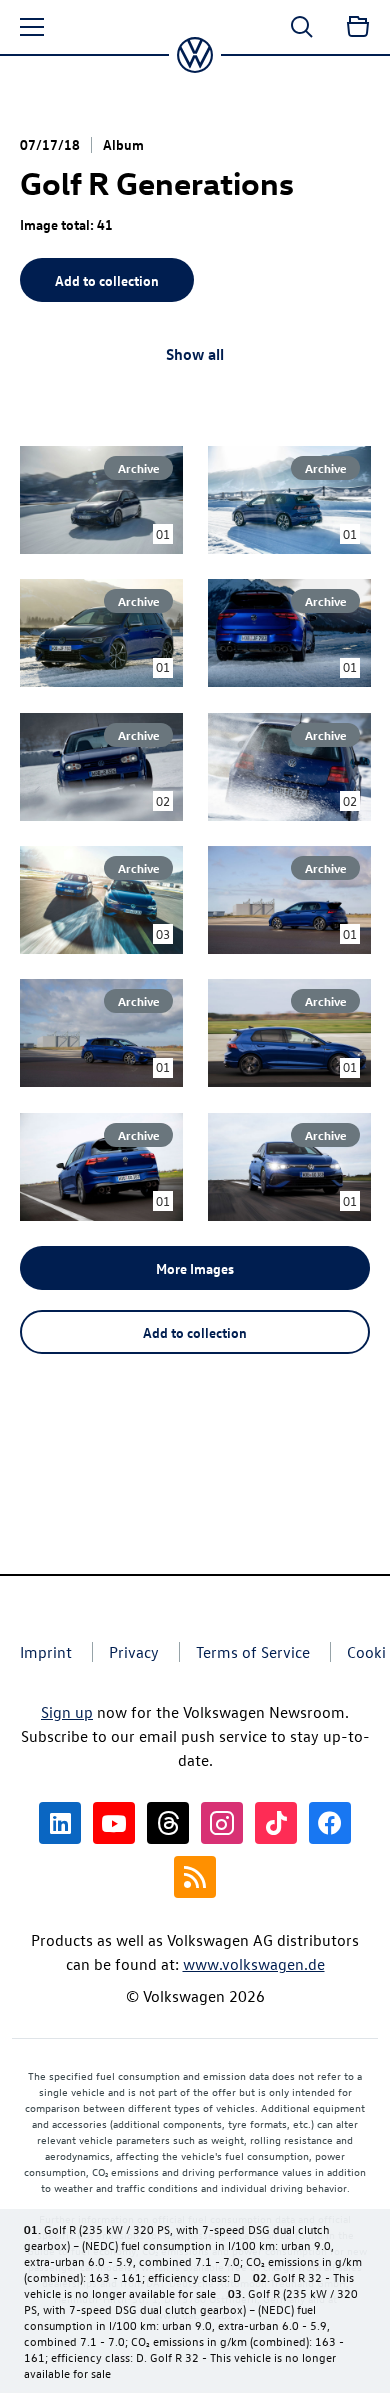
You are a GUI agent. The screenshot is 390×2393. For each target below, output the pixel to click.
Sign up (67, 1712)
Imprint (46, 1652)
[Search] (302, 27)
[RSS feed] (195, 1877)
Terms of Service (253, 1652)
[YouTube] (114, 1823)
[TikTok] (276, 1823)
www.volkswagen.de (254, 1964)
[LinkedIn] (60, 1823)
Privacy (134, 1652)
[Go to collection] (358, 27)
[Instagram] (222, 1823)
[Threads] (168, 1823)
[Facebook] (330, 1823)
